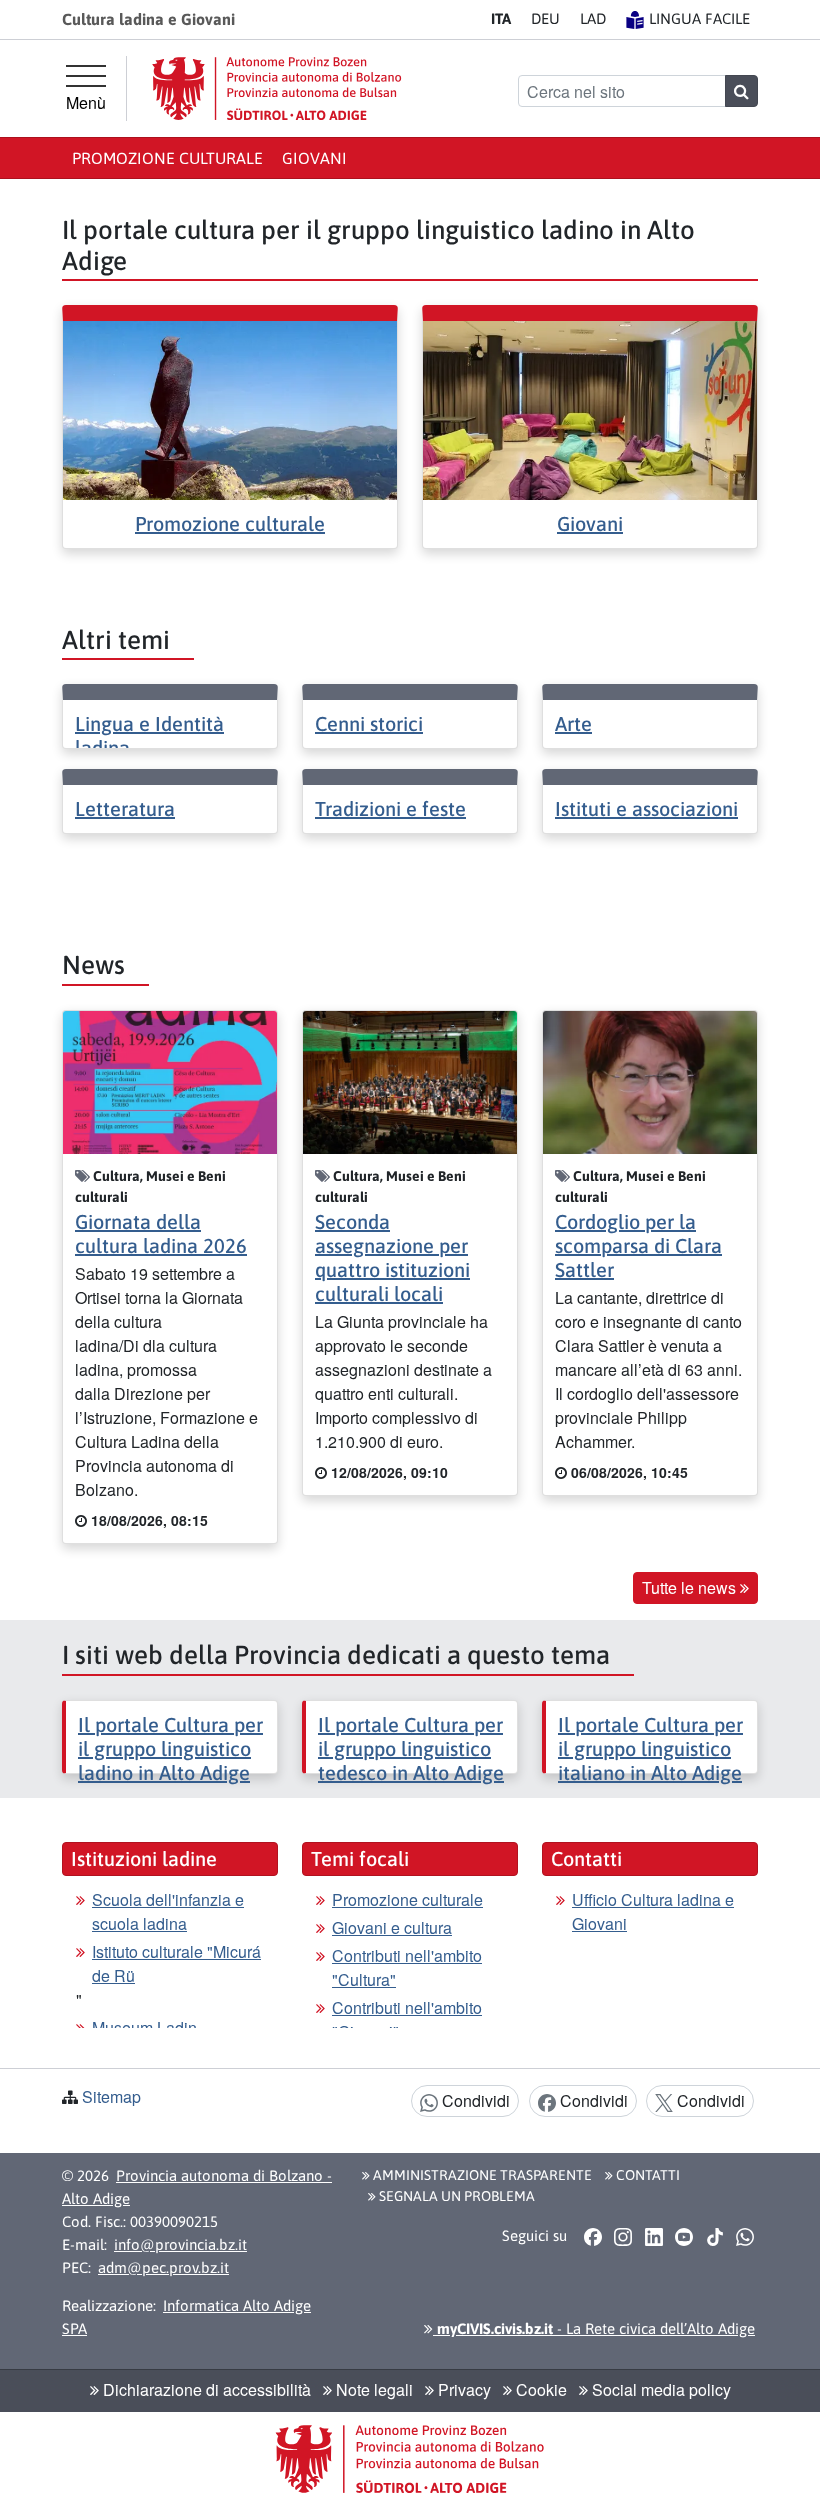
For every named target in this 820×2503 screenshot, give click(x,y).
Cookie (539, 2389)
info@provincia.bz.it (180, 2244)
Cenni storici (369, 723)
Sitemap (111, 2096)
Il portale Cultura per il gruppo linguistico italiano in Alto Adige (650, 1748)
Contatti (646, 2175)
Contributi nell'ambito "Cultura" (407, 1967)
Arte (573, 723)
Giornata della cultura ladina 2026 (161, 1233)
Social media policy (659, 2389)
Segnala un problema (455, 2196)
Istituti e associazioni (646, 808)
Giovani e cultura (392, 1927)
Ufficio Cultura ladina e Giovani (653, 1911)
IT (501, 18)
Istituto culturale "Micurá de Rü (176, 1963)
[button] (592, 2236)
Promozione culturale (167, 158)
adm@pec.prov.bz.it (163, 2267)
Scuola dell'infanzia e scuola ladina (168, 1911)
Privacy (462, 2389)
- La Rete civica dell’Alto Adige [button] (594, 2328)
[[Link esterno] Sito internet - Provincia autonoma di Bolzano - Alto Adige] (277, 88)
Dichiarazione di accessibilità (205, 2389)
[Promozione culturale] (230, 408)
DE (545, 18)
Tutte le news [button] (691, 1587)
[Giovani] (590, 408)
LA (593, 18)
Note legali (372, 2389)
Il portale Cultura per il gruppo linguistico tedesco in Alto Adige (411, 1748)
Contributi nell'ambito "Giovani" (407, 2019)
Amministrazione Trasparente (481, 2175)
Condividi (474, 2100)
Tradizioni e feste (390, 808)
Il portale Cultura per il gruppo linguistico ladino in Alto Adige (170, 1748)
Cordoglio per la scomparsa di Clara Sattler (638, 1245)
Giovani (314, 158)
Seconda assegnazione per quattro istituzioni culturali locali (392, 1257)
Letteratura (125, 808)
